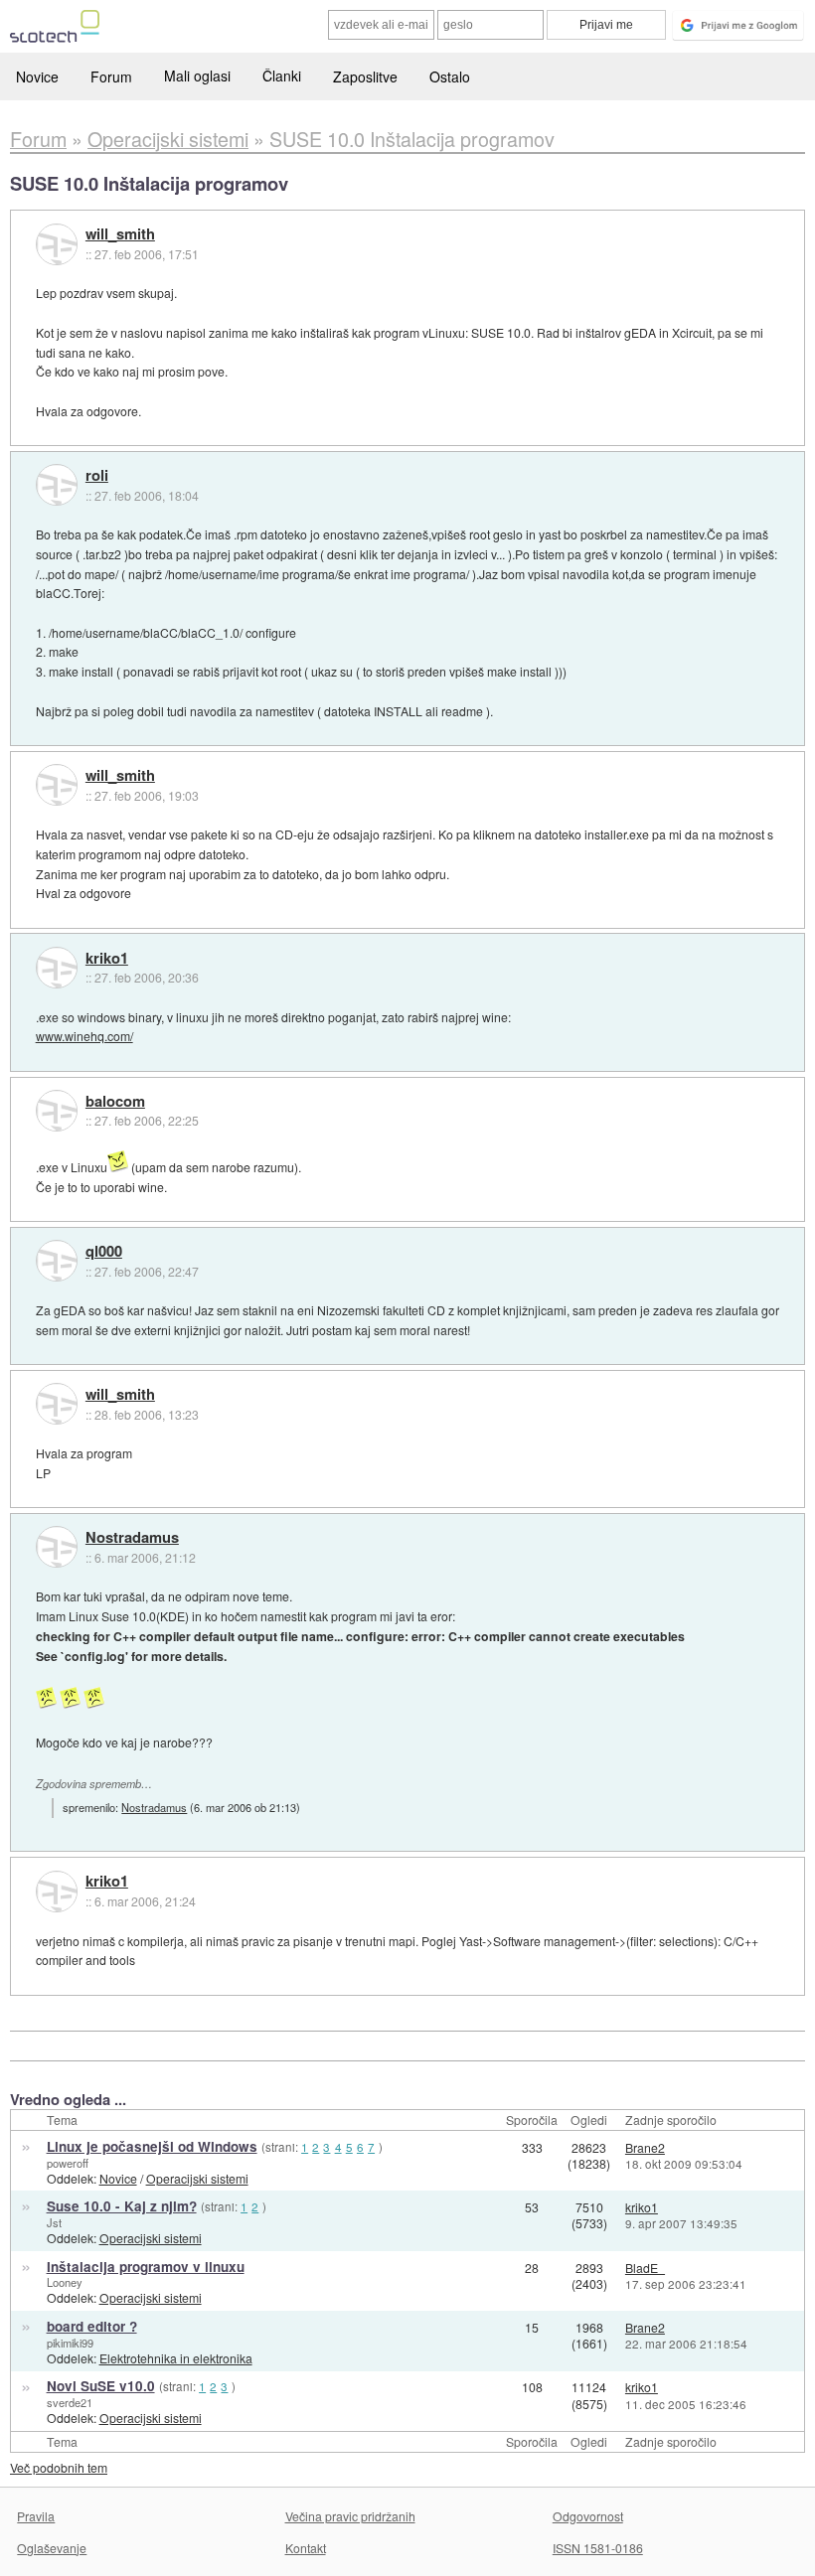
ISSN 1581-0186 (598, 2548)
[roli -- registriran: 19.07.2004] (57, 485)
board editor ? (92, 2326)
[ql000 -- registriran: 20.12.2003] (57, 1261)
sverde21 (70, 2402)
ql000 (104, 1252)
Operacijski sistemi (197, 2178)
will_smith (120, 234)
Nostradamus (132, 1538)
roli (97, 476)
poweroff (68, 2163)
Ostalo (450, 76)
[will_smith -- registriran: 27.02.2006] (57, 244)
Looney (65, 2282)
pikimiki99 (70, 2343)
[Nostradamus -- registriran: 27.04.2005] (57, 1547)
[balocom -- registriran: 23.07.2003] (57, 1111)
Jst (54, 2222)
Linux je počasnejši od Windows (152, 2146)
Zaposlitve (365, 76)
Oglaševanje (52, 2548)
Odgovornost (588, 2516)
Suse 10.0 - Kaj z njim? (122, 2206)
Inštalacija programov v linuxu (146, 2267)
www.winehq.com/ (84, 1036)
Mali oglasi (197, 76)
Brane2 (645, 2147)
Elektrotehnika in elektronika (176, 2358)
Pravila (36, 2516)
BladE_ (645, 2268)
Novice (37, 76)
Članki (282, 76)
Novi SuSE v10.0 (101, 2386)
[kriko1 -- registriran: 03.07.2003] (57, 968)
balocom (115, 1102)
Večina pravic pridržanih (350, 2516)
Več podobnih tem (59, 2467)
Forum (111, 76)
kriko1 (107, 959)
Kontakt (306, 2548)
